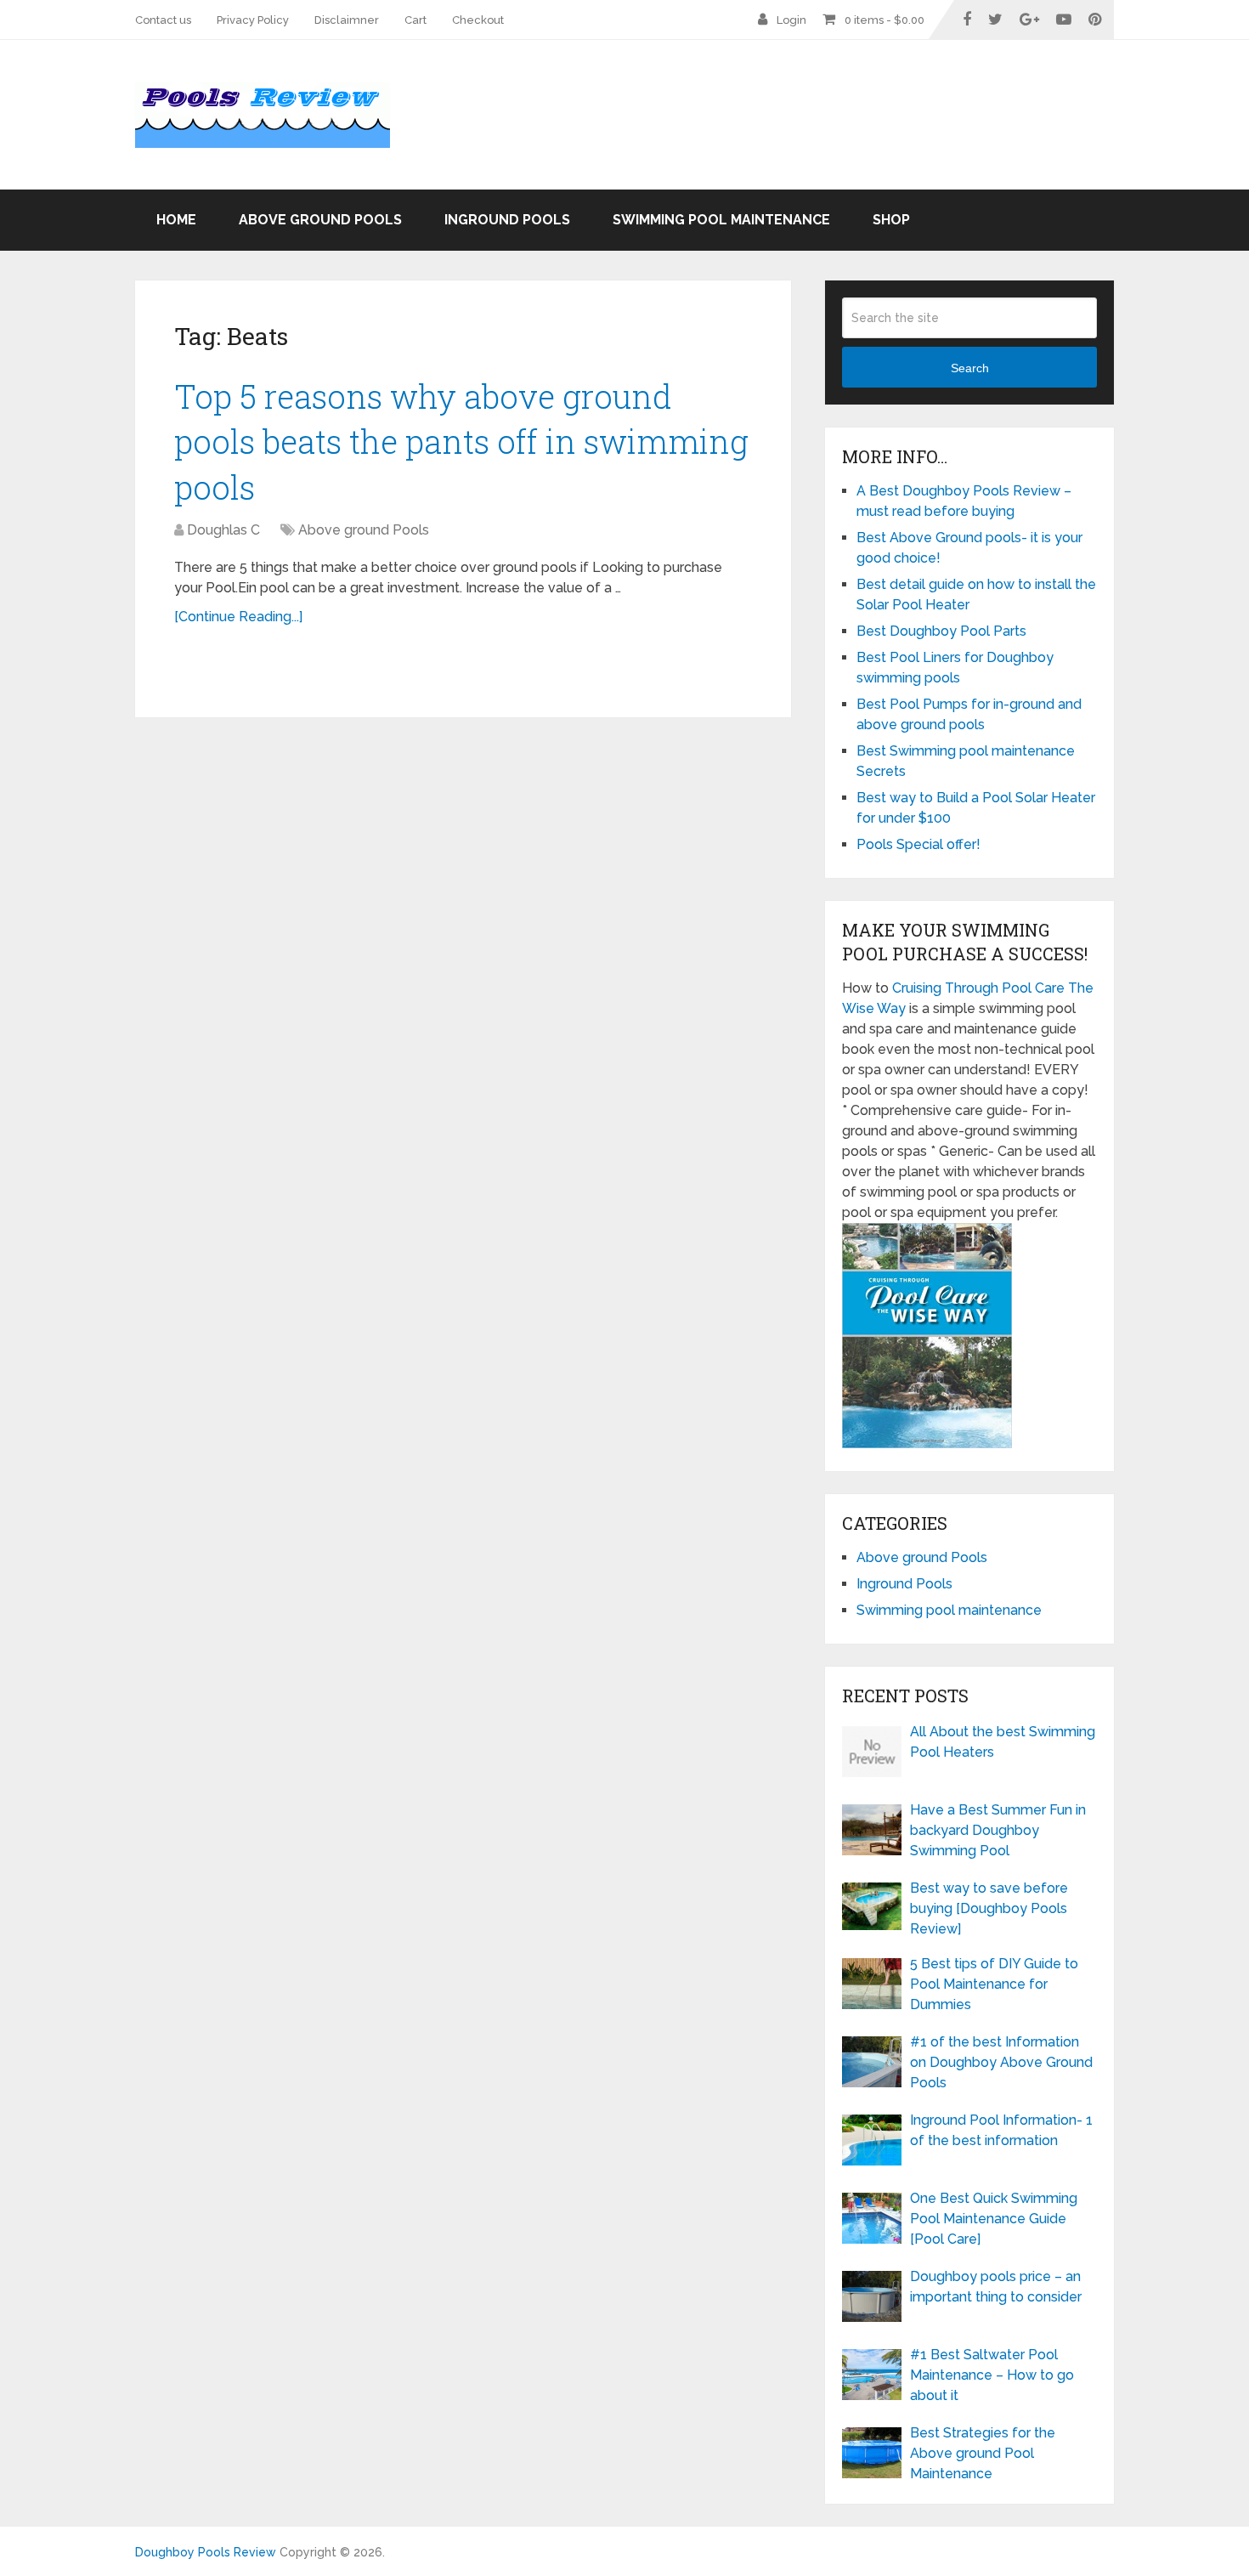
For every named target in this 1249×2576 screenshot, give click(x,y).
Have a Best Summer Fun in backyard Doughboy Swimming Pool (998, 1830)
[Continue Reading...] (238, 617)
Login (791, 20)
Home (176, 220)
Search (970, 368)
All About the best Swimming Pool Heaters (1003, 1742)
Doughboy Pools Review (206, 2552)
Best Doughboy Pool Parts (941, 631)
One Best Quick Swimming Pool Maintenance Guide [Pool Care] (994, 2219)
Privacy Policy (253, 20)
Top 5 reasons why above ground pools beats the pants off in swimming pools (461, 441)
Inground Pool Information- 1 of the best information (1001, 2130)
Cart (415, 20)
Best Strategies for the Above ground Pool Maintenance (983, 2453)
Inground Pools (507, 220)
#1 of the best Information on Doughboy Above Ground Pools (1001, 2062)
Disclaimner (347, 20)
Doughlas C (223, 530)
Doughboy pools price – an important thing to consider (996, 2287)
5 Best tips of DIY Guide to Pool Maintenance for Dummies (994, 1984)
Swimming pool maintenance (721, 220)
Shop (891, 220)
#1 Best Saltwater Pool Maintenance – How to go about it (992, 2375)
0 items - (884, 20)
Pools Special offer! (918, 844)
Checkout (478, 20)
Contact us (163, 20)
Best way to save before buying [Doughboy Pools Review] (989, 1908)
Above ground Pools (320, 220)
